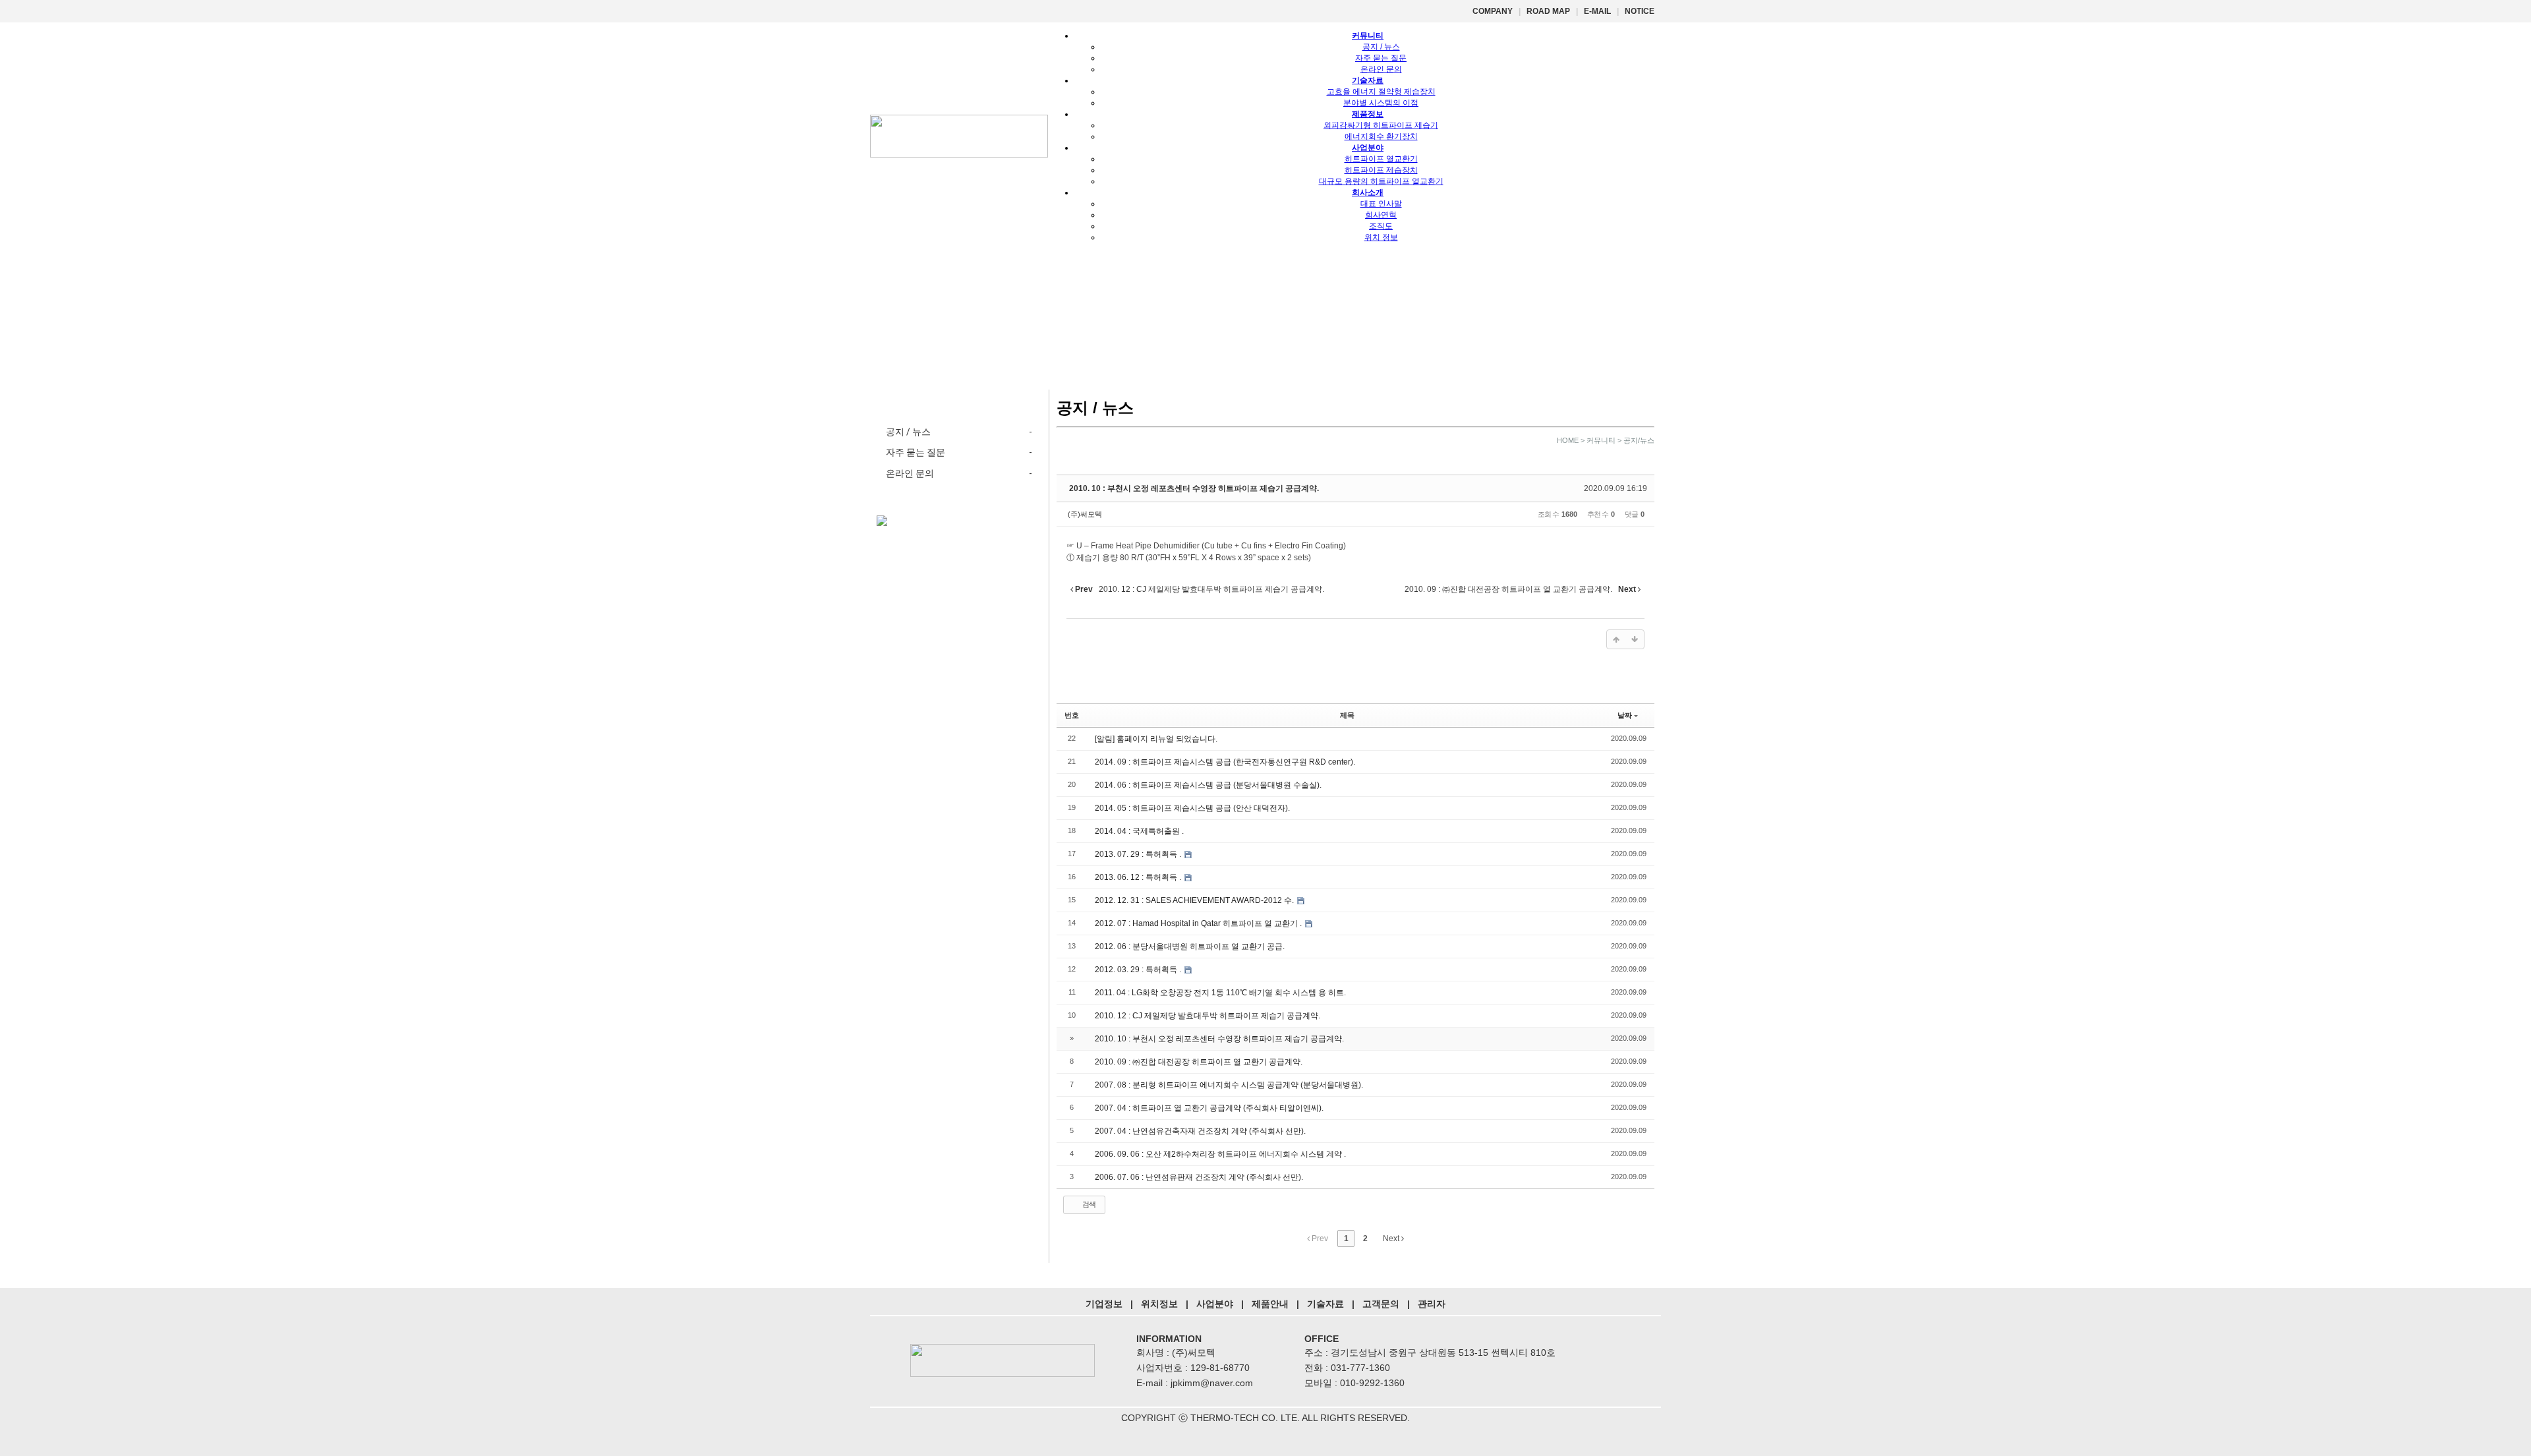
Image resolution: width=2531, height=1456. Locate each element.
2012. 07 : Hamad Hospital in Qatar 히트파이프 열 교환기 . (1199, 923)
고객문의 (1381, 1304)
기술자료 (1325, 1304)
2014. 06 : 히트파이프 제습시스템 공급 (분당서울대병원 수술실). (1208, 785)
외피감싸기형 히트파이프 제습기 (1381, 125)
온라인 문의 (1381, 69)
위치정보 (1159, 1304)
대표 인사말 (1381, 204)
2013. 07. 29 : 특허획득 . (1139, 854)
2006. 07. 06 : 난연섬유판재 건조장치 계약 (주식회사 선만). (1199, 1177)
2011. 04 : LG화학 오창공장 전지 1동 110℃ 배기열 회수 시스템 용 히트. (1220, 993)
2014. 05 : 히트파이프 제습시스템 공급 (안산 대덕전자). (1192, 808)
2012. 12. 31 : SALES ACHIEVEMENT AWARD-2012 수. (1195, 900)
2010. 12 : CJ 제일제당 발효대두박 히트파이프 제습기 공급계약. (1207, 1016)
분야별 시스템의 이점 (1381, 103)
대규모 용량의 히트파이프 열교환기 (1381, 181)
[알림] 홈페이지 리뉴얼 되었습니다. (1156, 739)
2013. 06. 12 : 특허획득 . (1139, 877)
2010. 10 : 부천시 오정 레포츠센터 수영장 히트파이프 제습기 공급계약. (1194, 488)
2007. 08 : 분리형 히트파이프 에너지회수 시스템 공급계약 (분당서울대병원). (1229, 1085)
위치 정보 (1381, 237)
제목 (1347, 715)
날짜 (1625, 715)
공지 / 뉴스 (1381, 47)
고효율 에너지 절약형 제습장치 (1381, 92)
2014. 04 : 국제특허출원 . (1139, 831)
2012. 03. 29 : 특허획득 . (1139, 970)
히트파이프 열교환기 (1381, 159)
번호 (1072, 715)
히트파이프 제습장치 (1381, 170)
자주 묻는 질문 (1381, 58)
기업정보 (1104, 1304)
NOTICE (1640, 11)
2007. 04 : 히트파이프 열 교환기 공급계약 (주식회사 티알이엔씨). (1209, 1108)
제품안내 (1270, 1304)
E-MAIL (1597, 11)
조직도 (1381, 226)
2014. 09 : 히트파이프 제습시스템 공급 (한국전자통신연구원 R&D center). (1225, 762)
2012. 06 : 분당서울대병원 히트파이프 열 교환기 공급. (1190, 946)
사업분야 (1215, 1304)
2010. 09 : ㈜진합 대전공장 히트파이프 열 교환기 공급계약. (1199, 1062)
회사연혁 (1381, 215)
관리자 (1432, 1304)
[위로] (1616, 639)
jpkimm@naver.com (1212, 1383)
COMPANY (1493, 11)
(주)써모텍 (1085, 514)
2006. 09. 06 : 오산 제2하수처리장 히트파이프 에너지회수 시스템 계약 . (1220, 1154)
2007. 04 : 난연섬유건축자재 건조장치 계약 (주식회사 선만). (1200, 1131)
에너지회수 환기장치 (1381, 136)
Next (1392, 1238)
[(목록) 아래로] (1635, 639)
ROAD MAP (1548, 11)
